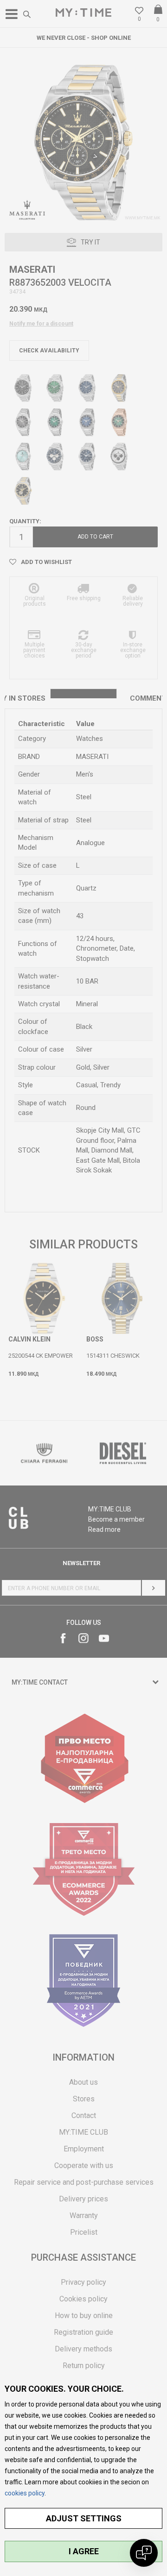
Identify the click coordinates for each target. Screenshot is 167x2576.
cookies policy (25, 2493)
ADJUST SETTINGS (84, 2518)
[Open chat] (144, 2553)
